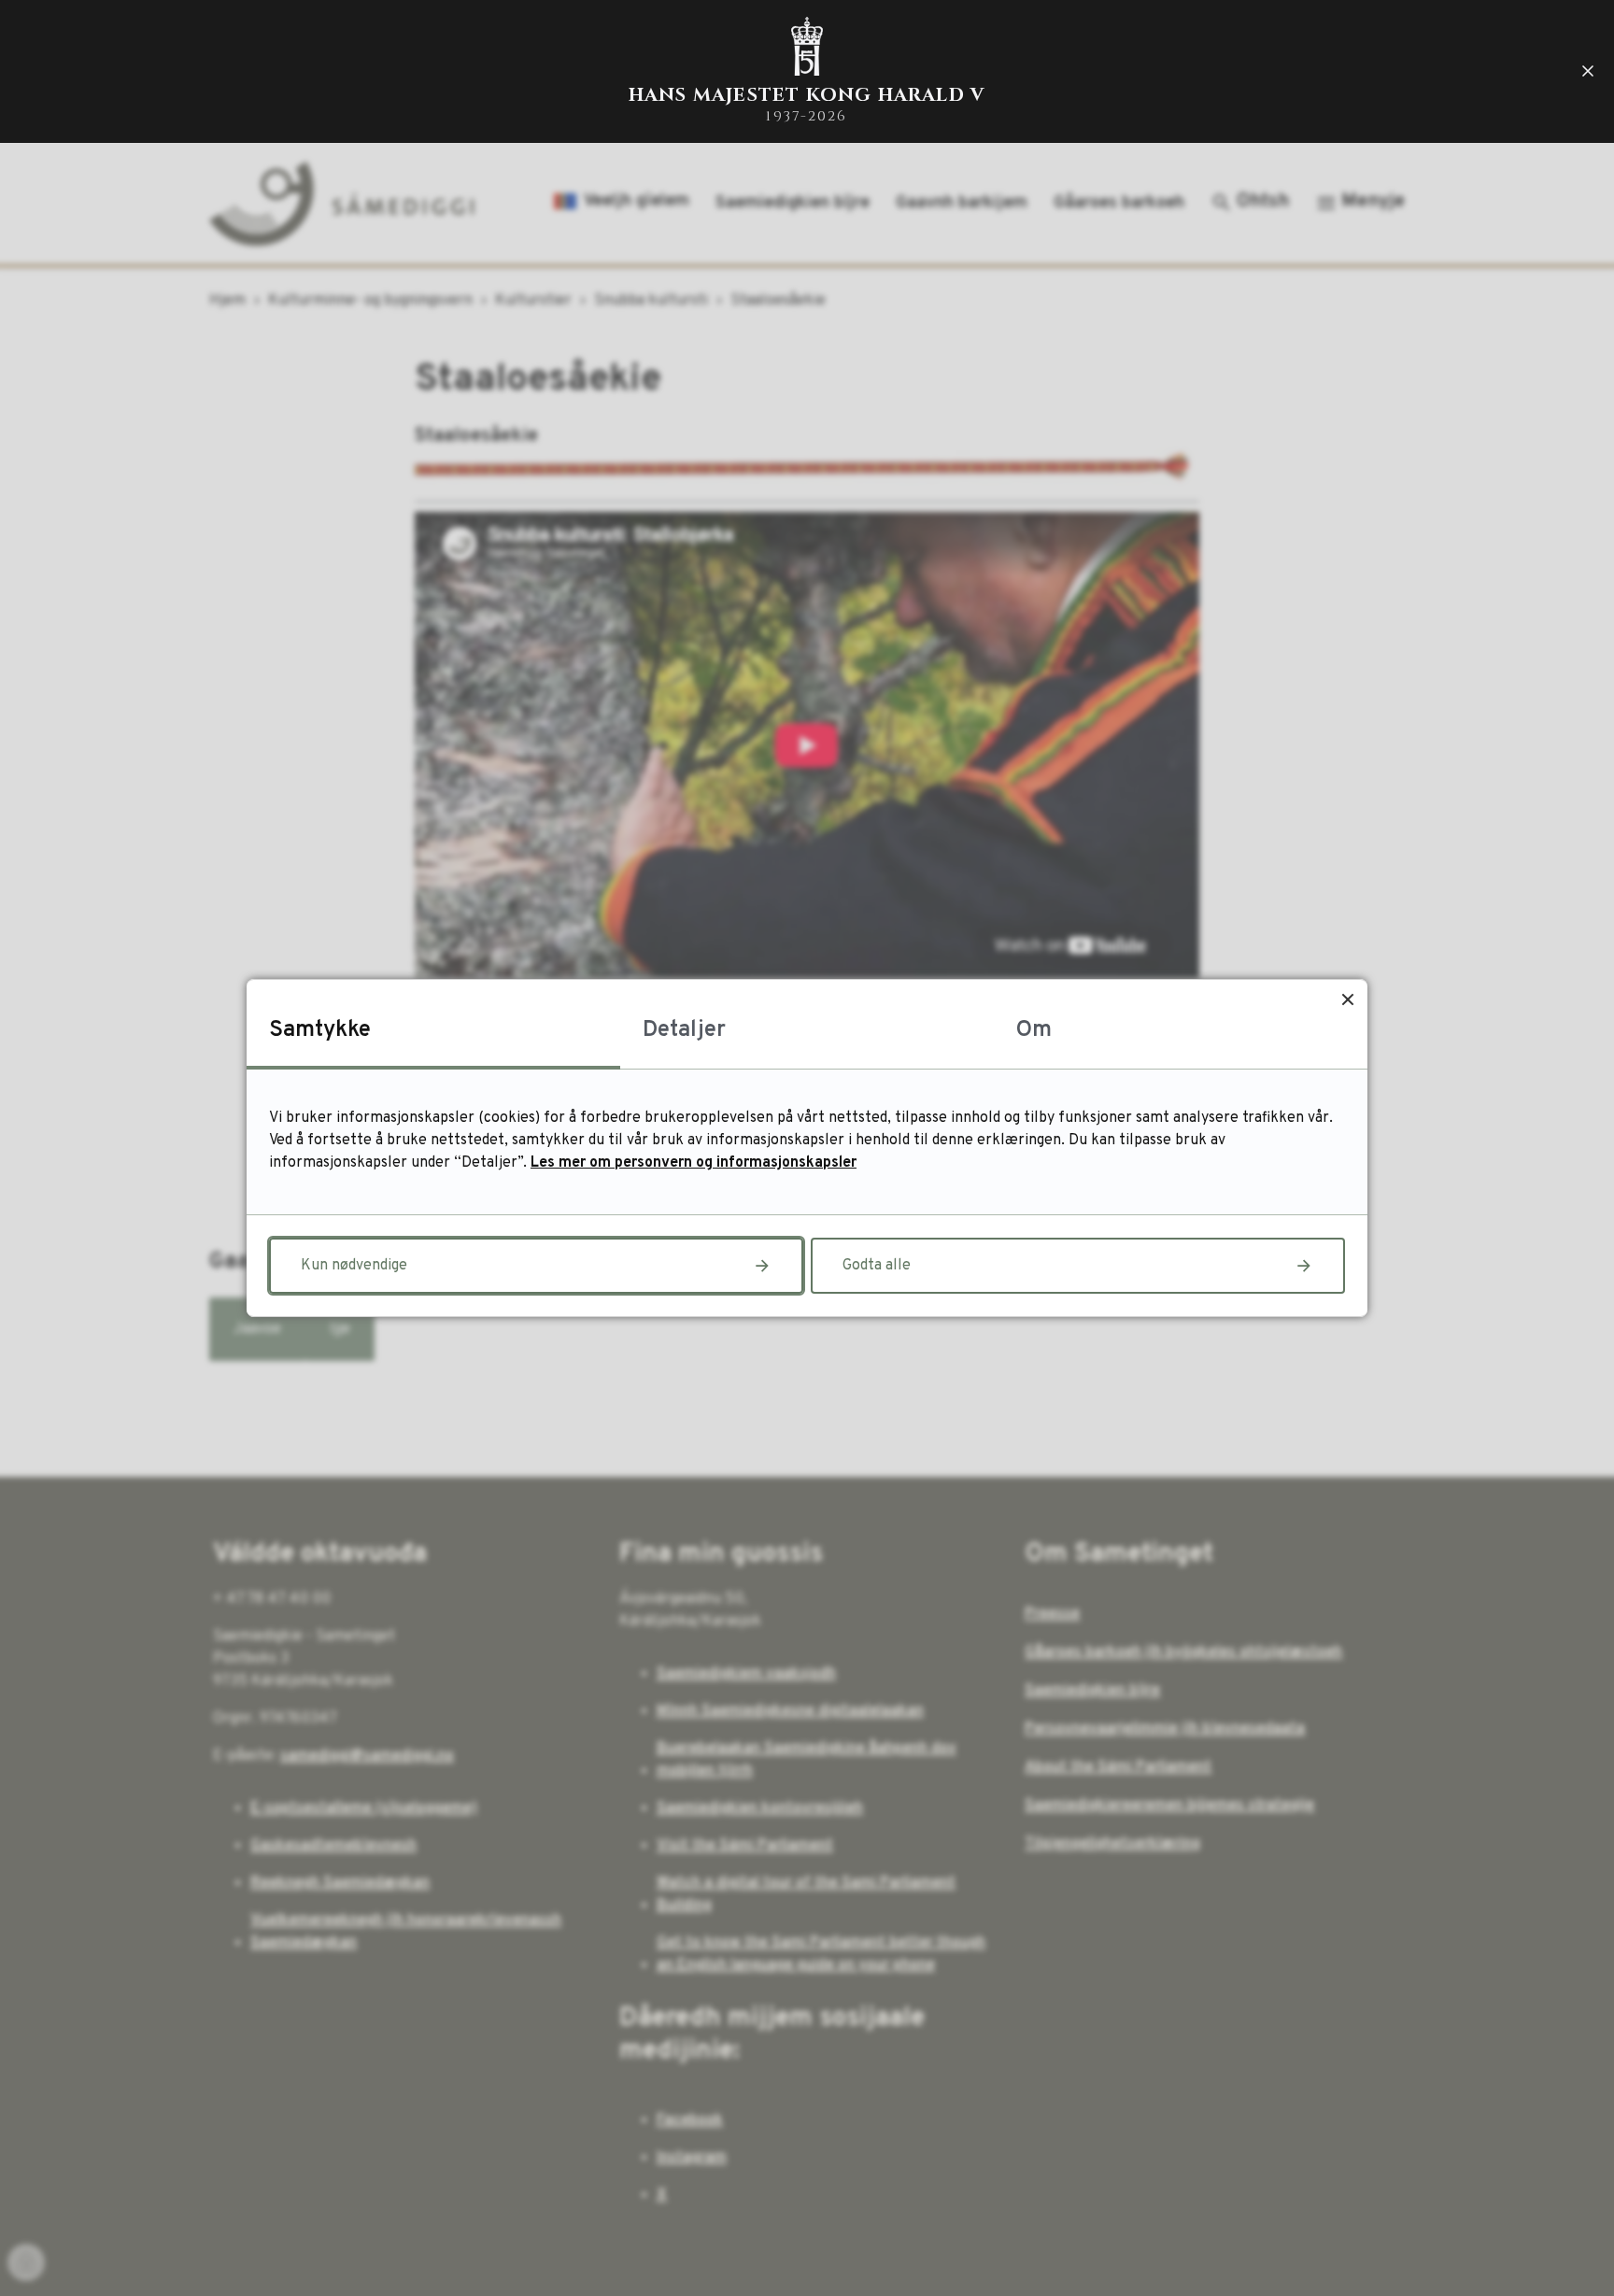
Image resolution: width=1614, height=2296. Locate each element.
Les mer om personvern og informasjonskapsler (694, 1163)
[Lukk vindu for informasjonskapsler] (1347, 999)
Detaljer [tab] (684, 1030)
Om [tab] (1034, 1030)
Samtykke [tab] (320, 1030)
